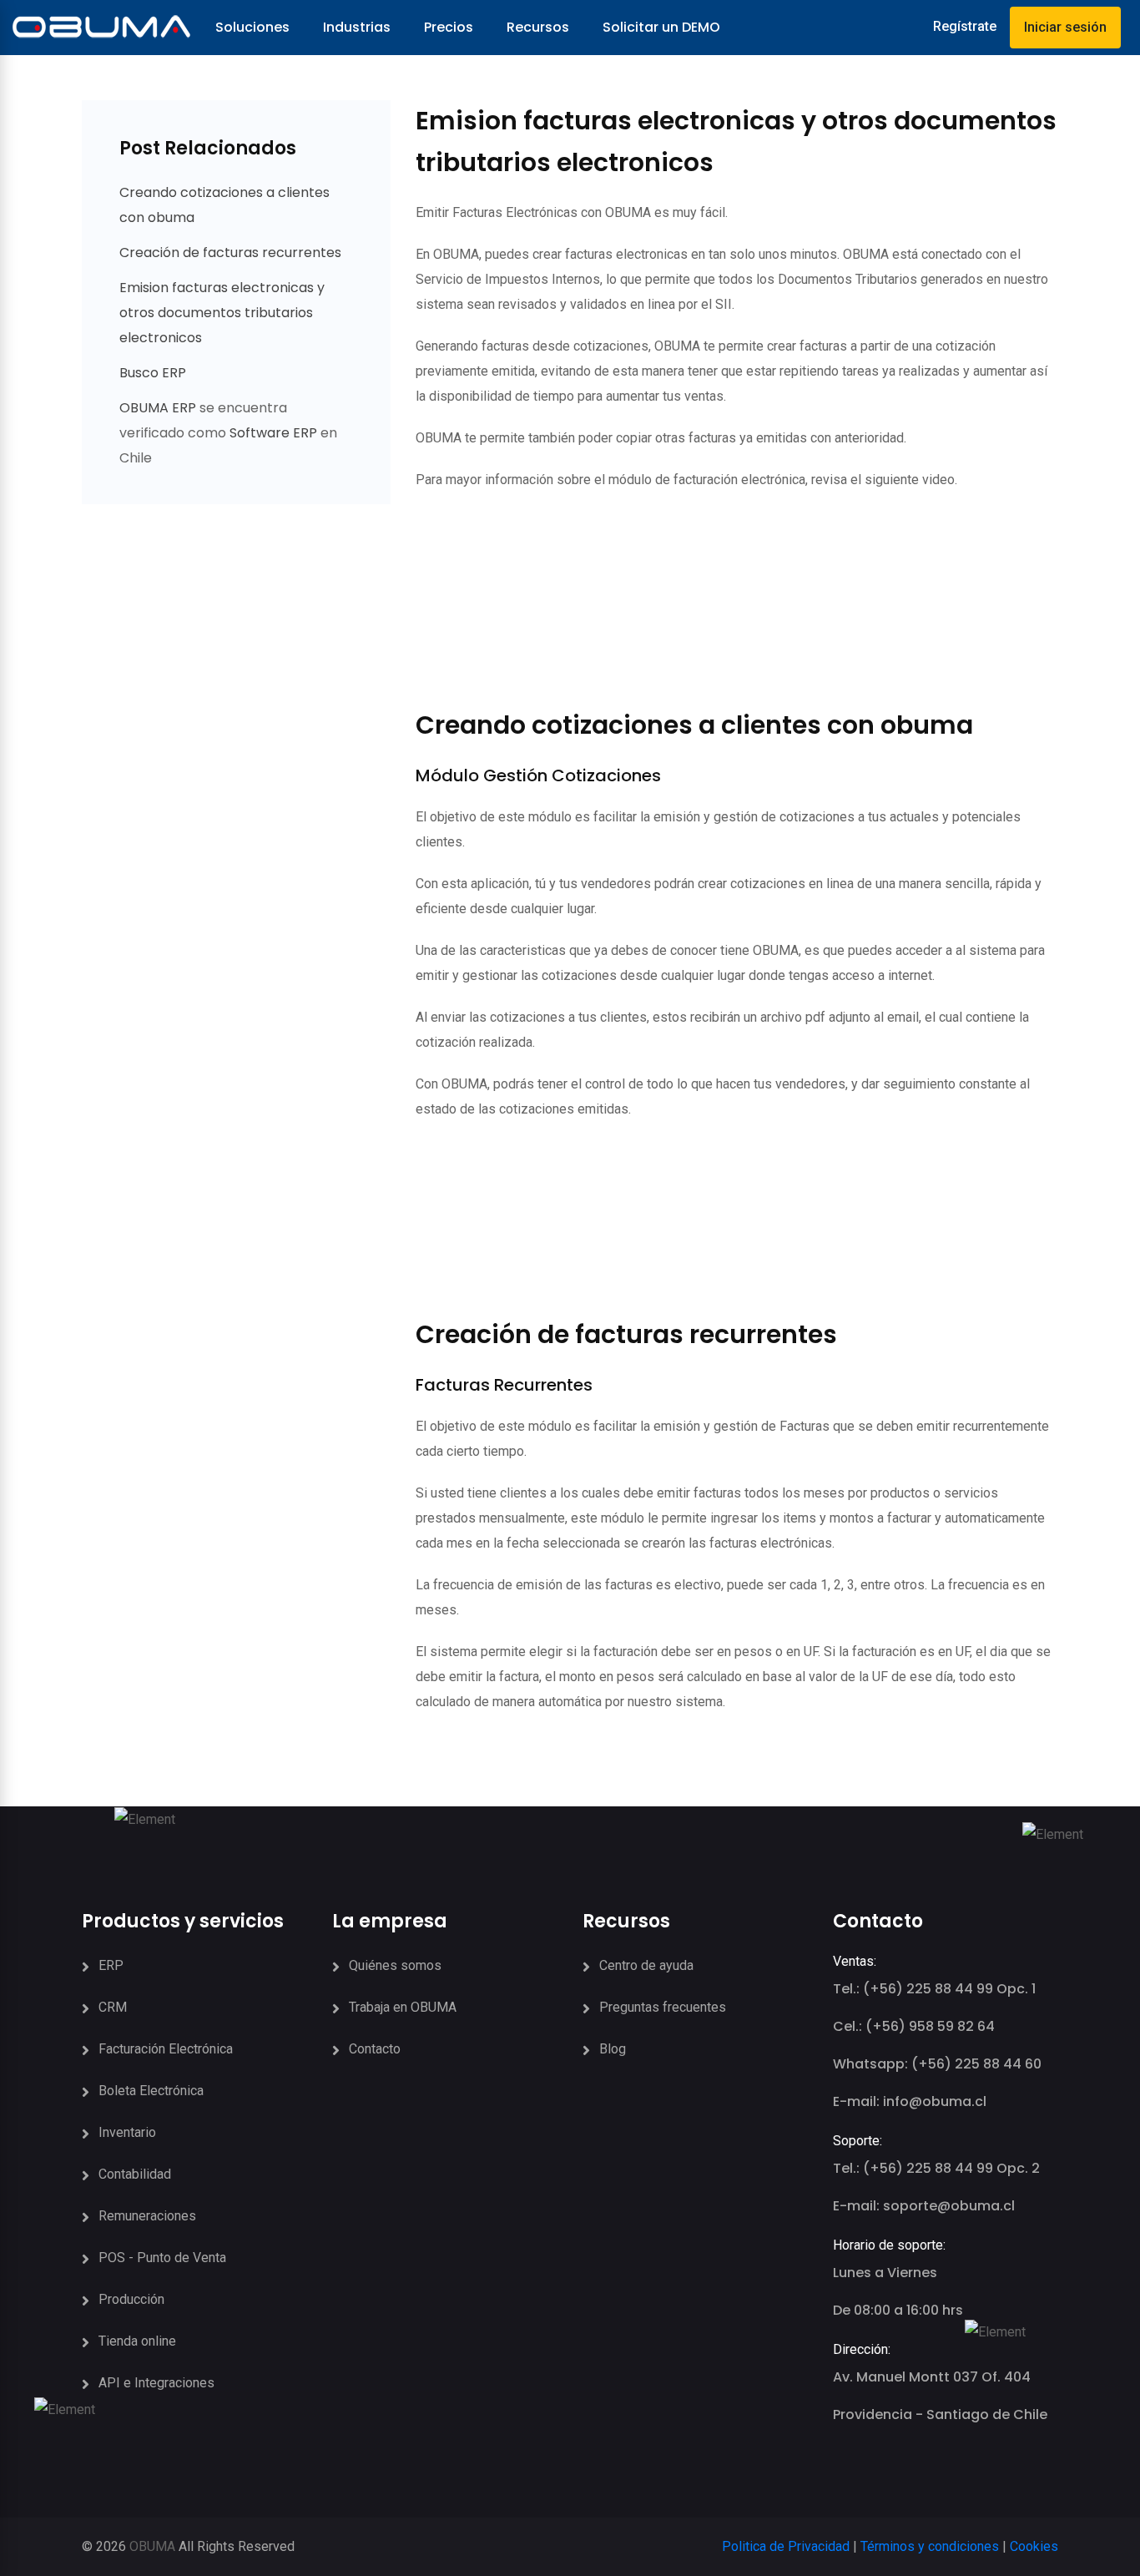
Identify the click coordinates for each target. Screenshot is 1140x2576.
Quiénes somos (395, 1965)
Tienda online (137, 2341)
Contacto (375, 2049)
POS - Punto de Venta (162, 2258)
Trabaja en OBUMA (403, 2007)
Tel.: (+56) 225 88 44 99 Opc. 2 (936, 2168)
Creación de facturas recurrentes (230, 253)
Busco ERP (153, 373)
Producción (131, 2299)
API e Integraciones (156, 2383)
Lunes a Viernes (885, 2273)
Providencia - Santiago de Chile (940, 2414)
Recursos (538, 27)
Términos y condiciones (930, 2546)
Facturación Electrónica (166, 2049)
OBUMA (152, 2546)
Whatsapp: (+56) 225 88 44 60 (937, 2064)
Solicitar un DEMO (661, 27)
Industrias (357, 27)
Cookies (1034, 2546)
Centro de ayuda (646, 1965)
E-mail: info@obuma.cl (910, 2101)
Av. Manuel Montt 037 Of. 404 (932, 2377)
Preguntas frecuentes (663, 2007)
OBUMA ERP (159, 408)
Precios (449, 27)
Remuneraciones (147, 2216)
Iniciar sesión (1065, 27)
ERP (111, 1965)
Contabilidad (135, 2174)
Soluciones (252, 27)
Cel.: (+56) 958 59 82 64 (914, 2026)
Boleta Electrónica (151, 2091)
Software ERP (273, 433)
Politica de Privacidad (786, 2546)
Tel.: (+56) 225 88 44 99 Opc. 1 (934, 1989)
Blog (613, 2049)
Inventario (127, 2132)
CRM (113, 2007)
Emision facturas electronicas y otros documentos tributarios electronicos (222, 313)
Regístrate (965, 26)
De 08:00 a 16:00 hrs (898, 2310)
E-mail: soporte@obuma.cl (924, 2206)
